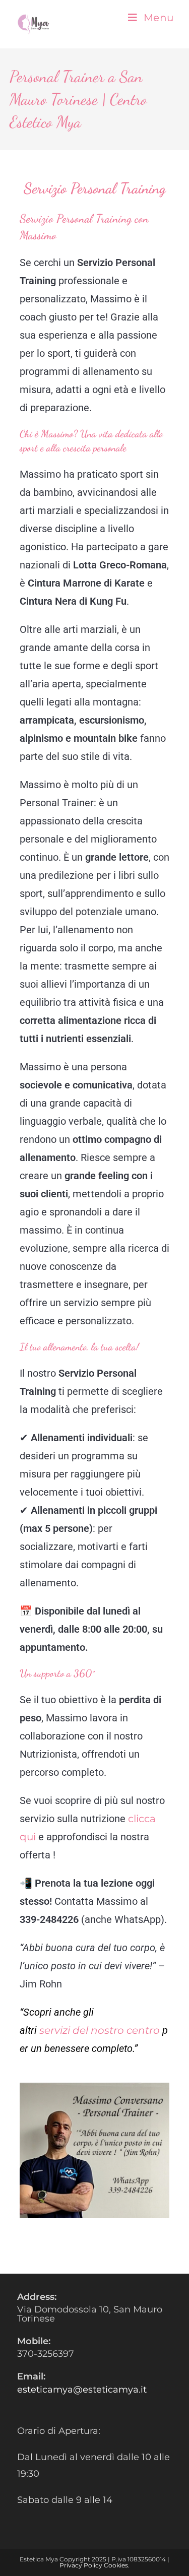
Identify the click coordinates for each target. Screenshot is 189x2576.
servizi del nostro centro (100, 2030)
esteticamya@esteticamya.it (82, 2390)
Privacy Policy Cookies (94, 2565)
